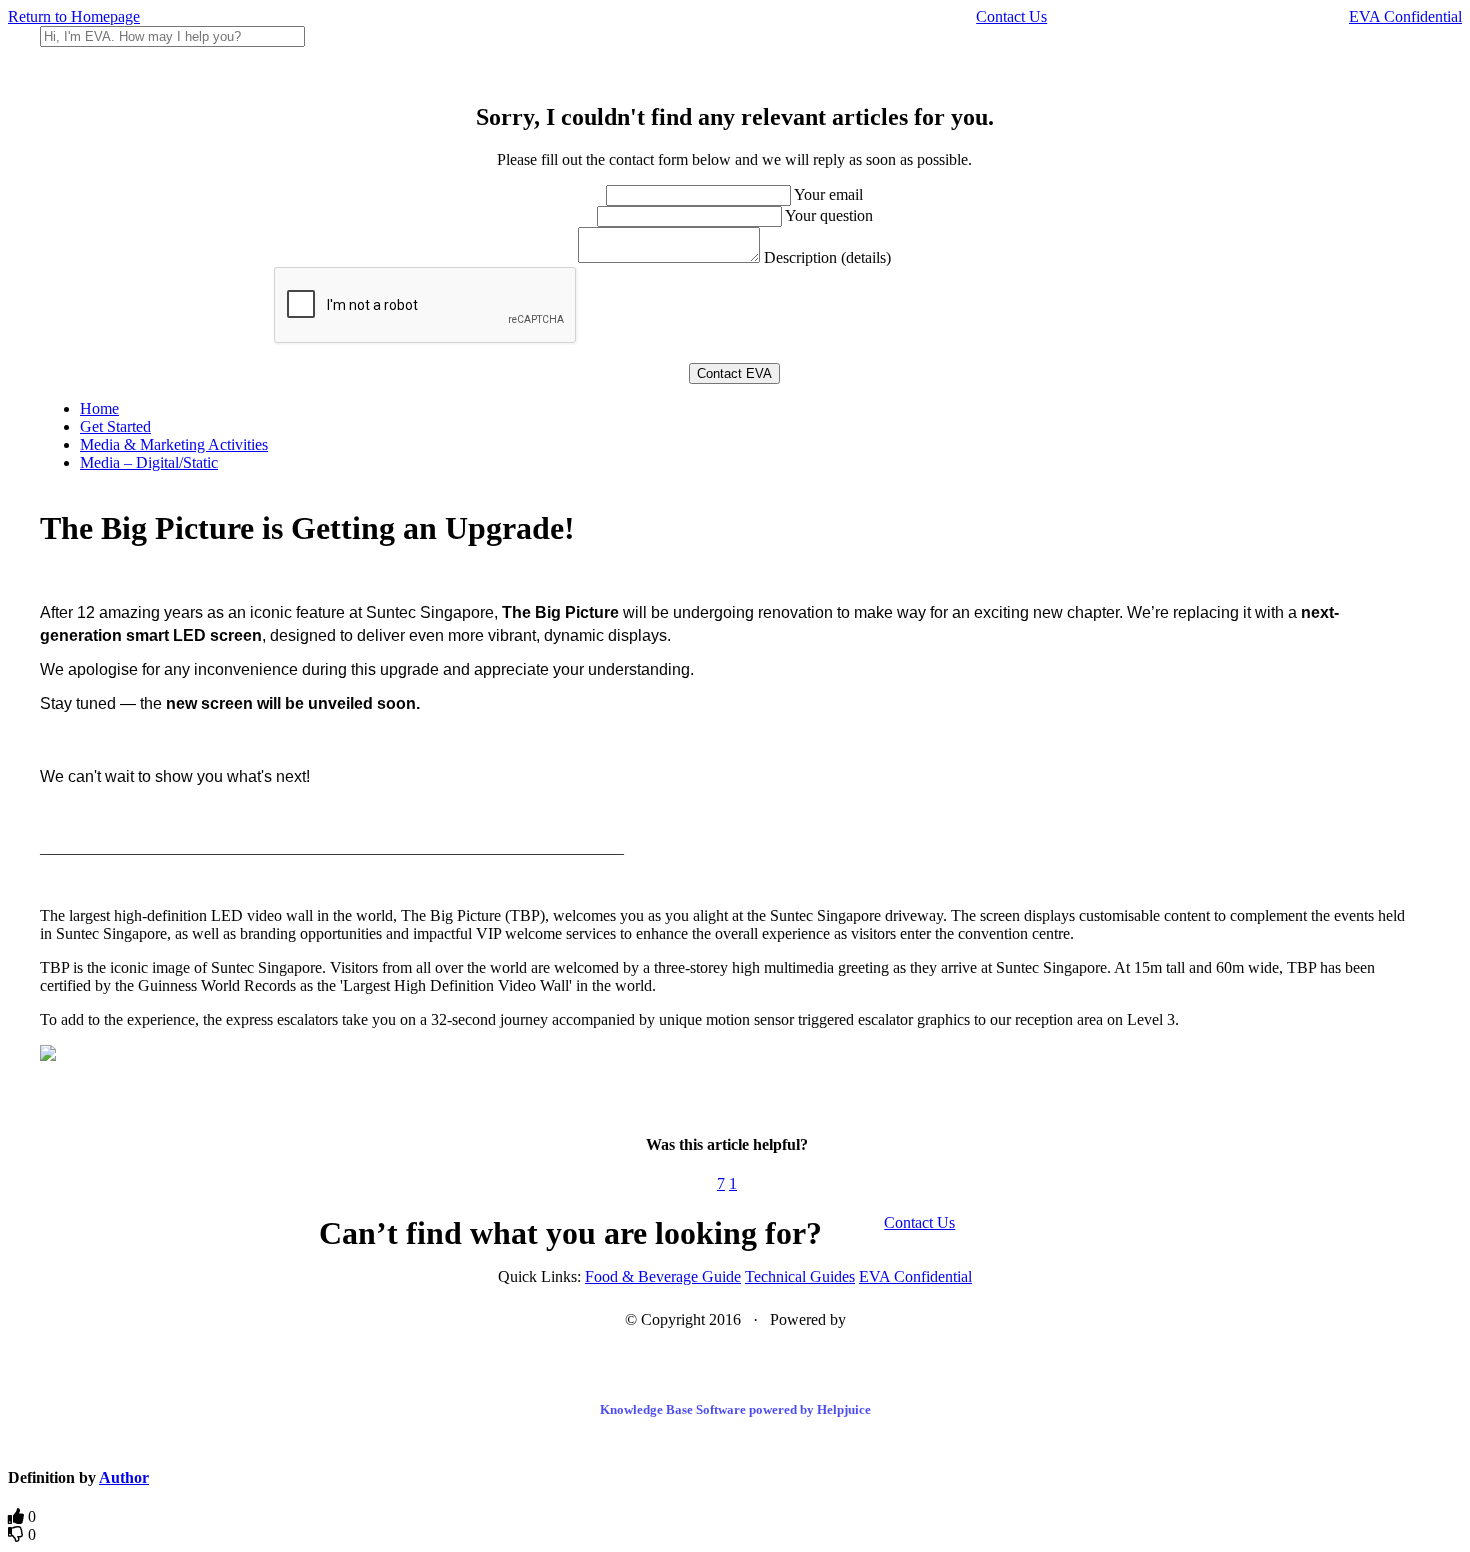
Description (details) (827, 257)
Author (124, 1477)
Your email (828, 194)
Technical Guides (800, 1276)
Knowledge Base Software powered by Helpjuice (735, 1409)
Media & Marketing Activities (174, 444)
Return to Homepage (74, 16)
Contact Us (1011, 16)
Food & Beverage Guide (663, 1276)
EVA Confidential (1405, 16)
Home (99, 408)
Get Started (115, 426)
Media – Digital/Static (149, 462)
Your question (829, 215)
